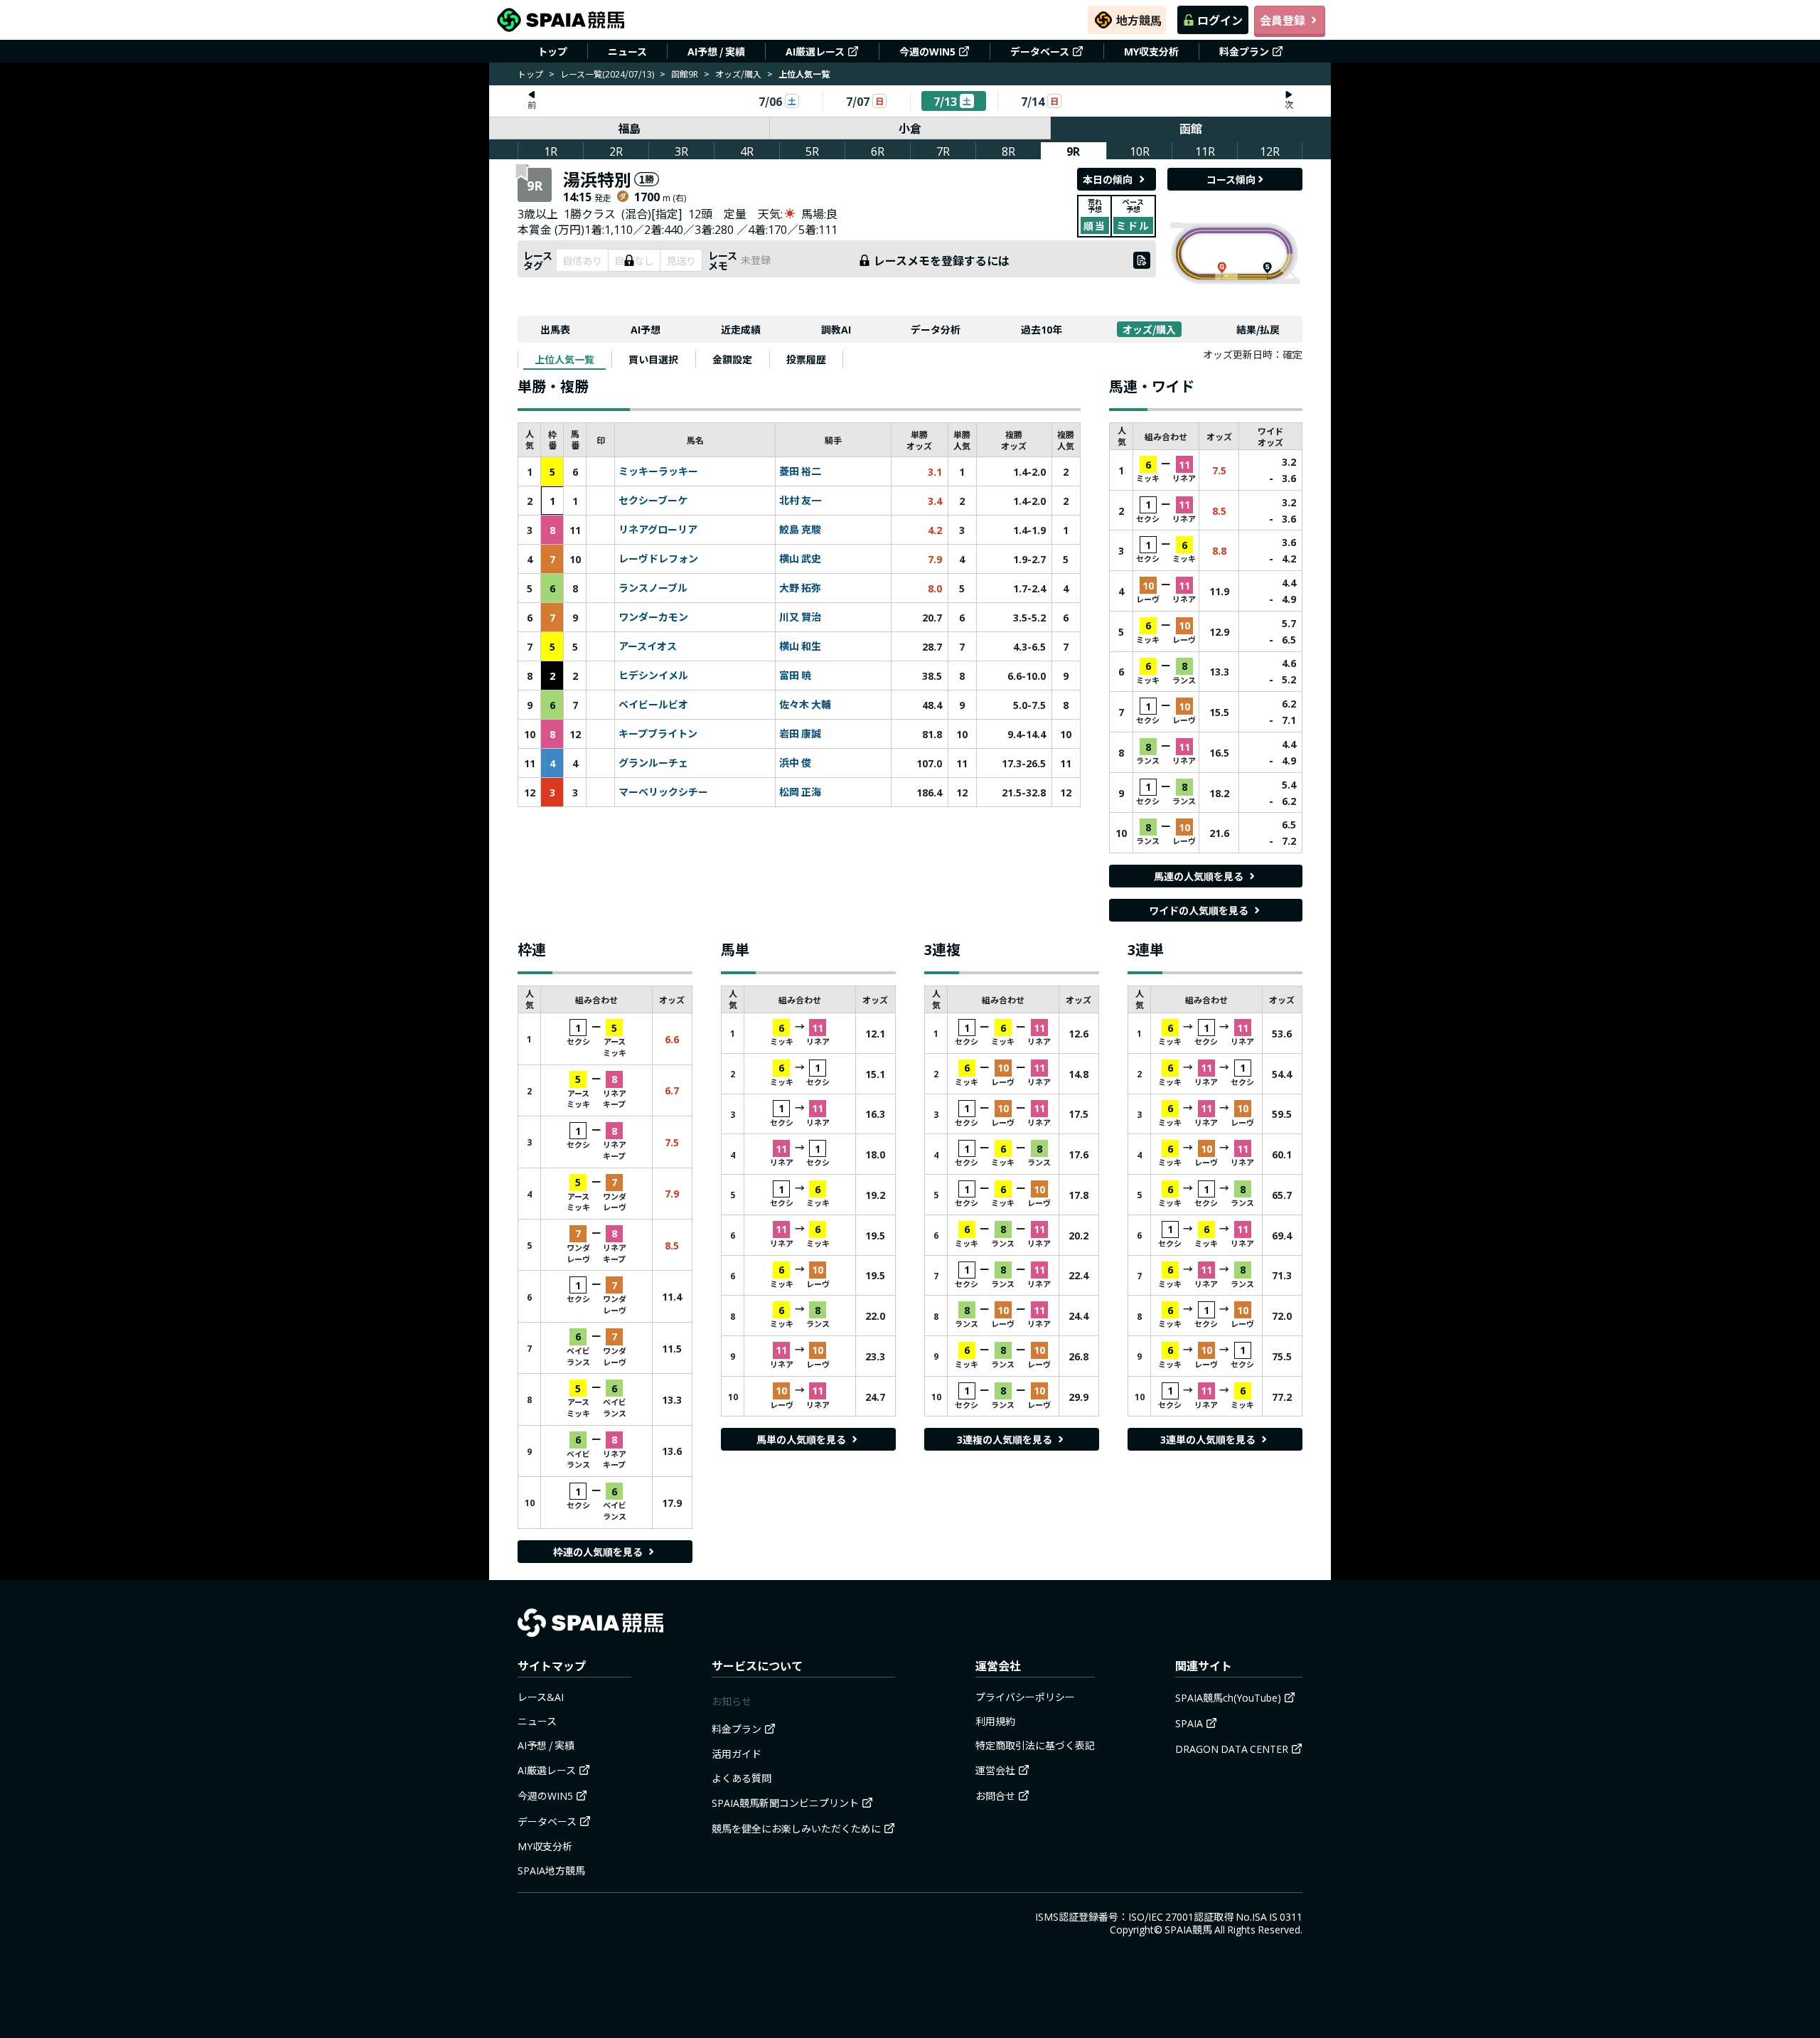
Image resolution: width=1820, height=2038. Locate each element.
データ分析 (936, 329)
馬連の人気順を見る (1199, 876)
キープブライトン (658, 734)
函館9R (685, 74)
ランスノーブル (653, 588)
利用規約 (995, 1721)
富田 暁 (795, 676)
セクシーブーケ (653, 501)
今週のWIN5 (927, 51)
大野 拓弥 (800, 588)
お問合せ (995, 1796)
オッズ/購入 (738, 74)
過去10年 (1042, 329)
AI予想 (646, 329)
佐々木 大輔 (805, 705)
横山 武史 (800, 559)
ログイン (1220, 20)
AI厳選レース (815, 51)
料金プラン (1244, 51)
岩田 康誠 (800, 734)
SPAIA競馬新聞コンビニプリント (785, 1803)
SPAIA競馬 (1188, 1929)
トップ (552, 51)
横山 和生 (800, 646)
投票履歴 (806, 359)
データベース (1040, 51)
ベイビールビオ (653, 705)
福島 (629, 128)
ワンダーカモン (653, 617)
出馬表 (555, 329)
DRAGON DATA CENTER (1232, 1749)
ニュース (627, 51)
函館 (1191, 128)
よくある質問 (742, 1778)
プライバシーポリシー (1025, 1697)
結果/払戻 (1258, 329)
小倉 (910, 128)
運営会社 (995, 1770)
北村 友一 (800, 501)
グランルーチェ (653, 763)
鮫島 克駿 (800, 530)
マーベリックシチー (663, 792)
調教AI (836, 329)
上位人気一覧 (564, 359)
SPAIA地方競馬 (551, 1870)
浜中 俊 (795, 763)
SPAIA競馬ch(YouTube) (1228, 1697)
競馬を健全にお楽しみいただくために (796, 1828)
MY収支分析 (1151, 51)
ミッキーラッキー (658, 471)
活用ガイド (737, 1754)
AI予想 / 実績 (716, 51)
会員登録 (1283, 20)
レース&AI (541, 1697)
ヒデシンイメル (653, 676)
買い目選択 (653, 359)
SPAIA (1189, 1723)
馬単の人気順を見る (801, 1439)
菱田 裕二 (800, 471)
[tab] (564, 359)
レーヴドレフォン (658, 559)
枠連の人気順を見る (598, 1552)
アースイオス (648, 646)
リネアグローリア (658, 530)
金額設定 (732, 359)
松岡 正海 (800, 792)
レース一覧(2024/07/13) (607, 74)
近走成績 (741, 329)
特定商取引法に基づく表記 (1035, 1745)
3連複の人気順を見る (1005, 1439)
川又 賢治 (800, 617)
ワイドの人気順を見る (1199, 910)
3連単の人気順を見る (1208, 1439)
